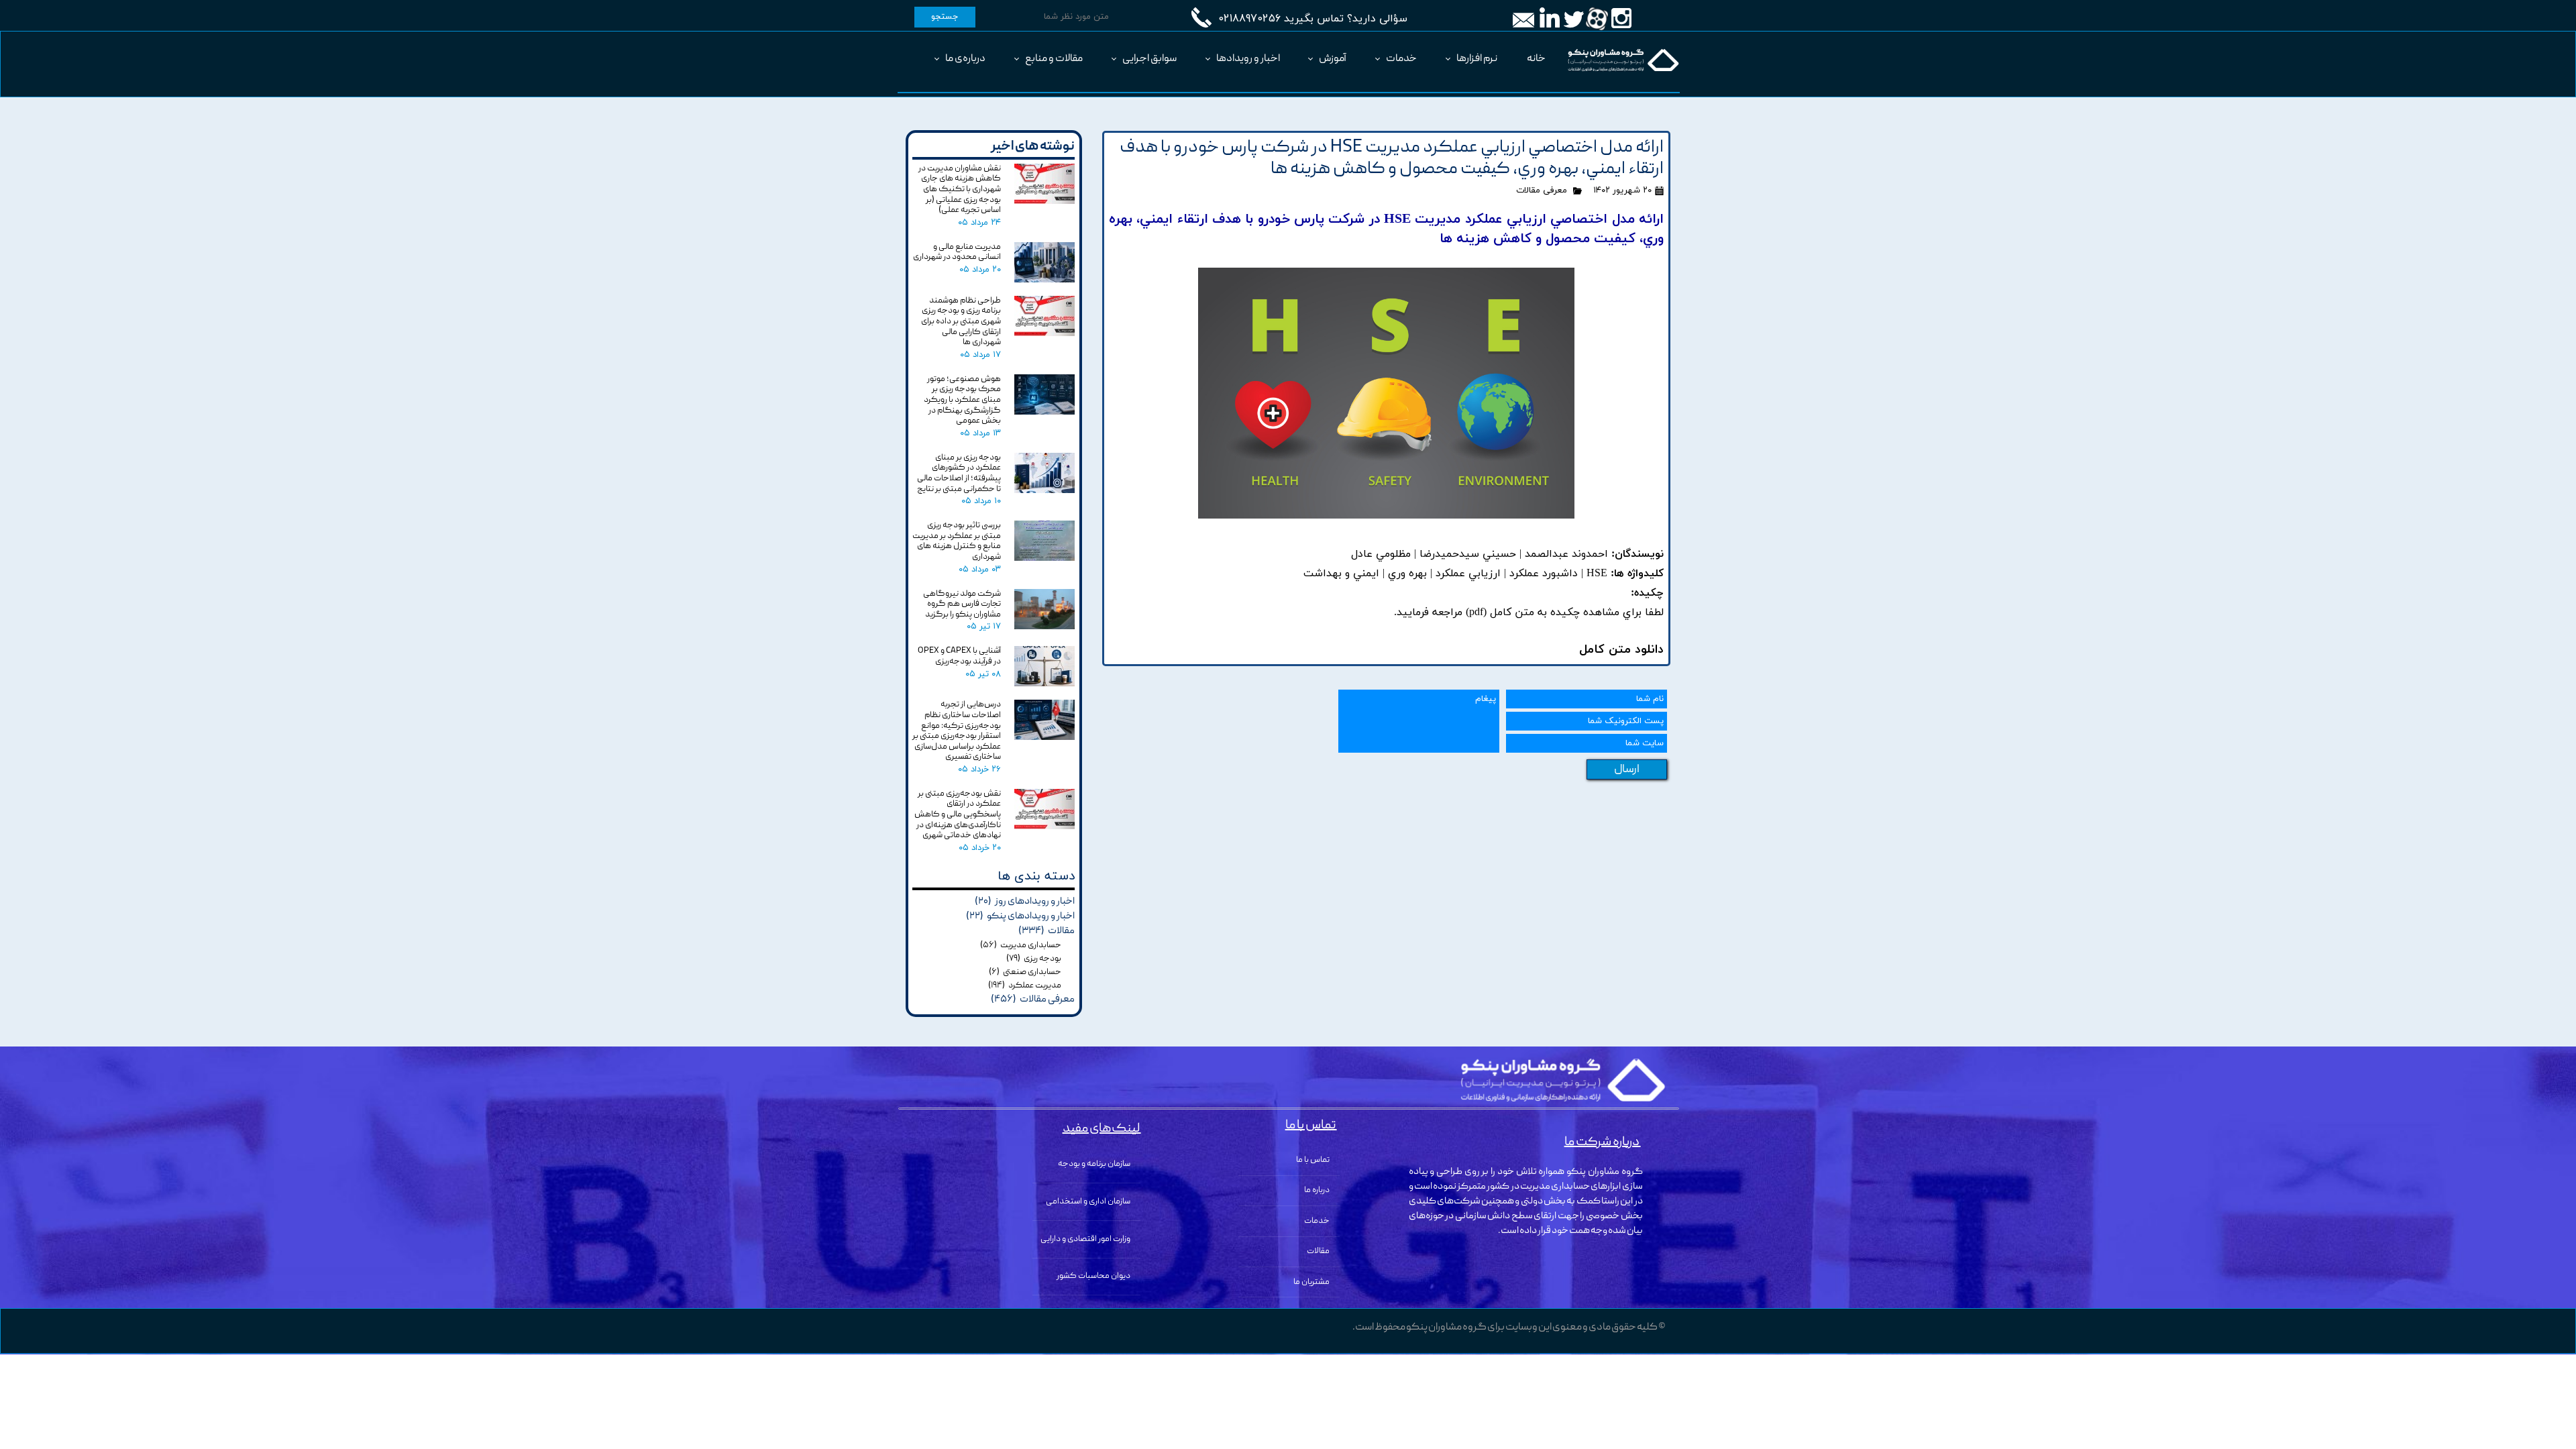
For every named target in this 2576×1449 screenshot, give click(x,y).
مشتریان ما (1311, 1282)
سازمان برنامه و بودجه (1094, 1164)
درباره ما (1317, 1190)
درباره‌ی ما (965, 59)
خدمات (1401, 59)
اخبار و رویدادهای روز (1025, 902)
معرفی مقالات (1542, 191)
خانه (1536, 59)
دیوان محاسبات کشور (1093, 1276)
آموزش (1333, 59)
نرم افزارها (1477, 59)
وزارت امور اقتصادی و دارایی (1085, 1239)
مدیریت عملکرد (1025, 986)
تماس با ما (1313, 1160)
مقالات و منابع (1054, 59)
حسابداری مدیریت (1021, 946)
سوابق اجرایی (1149, 59)
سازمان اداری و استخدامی (1088, 1202)
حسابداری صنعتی (1025, 972)
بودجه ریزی (1034, 959)
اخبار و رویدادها (1248, 59)
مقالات (1046, 931)
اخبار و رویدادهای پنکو (1020, 916)
